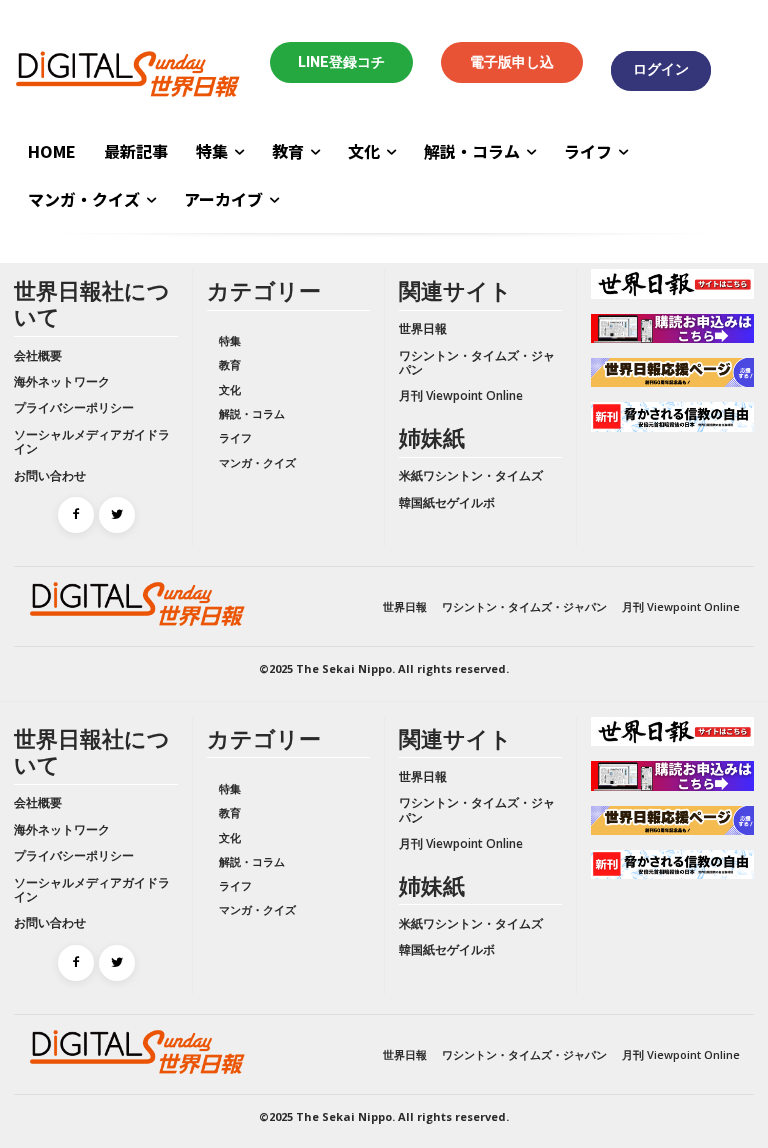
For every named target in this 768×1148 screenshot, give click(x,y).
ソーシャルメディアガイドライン (92, 441)
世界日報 (423, 328)
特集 (230, 340)
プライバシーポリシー (74, 407)
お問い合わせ (50, 475)
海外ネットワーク (62, 381)
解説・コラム (252, 413)
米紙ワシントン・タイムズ (471, 475)
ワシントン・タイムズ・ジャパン (477, 362)
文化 (230, 389)
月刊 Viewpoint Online (461, 395)
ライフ (235, 437)
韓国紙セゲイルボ (447, 502)
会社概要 (38, 355)
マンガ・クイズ (257, 462)
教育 (230, 364)
